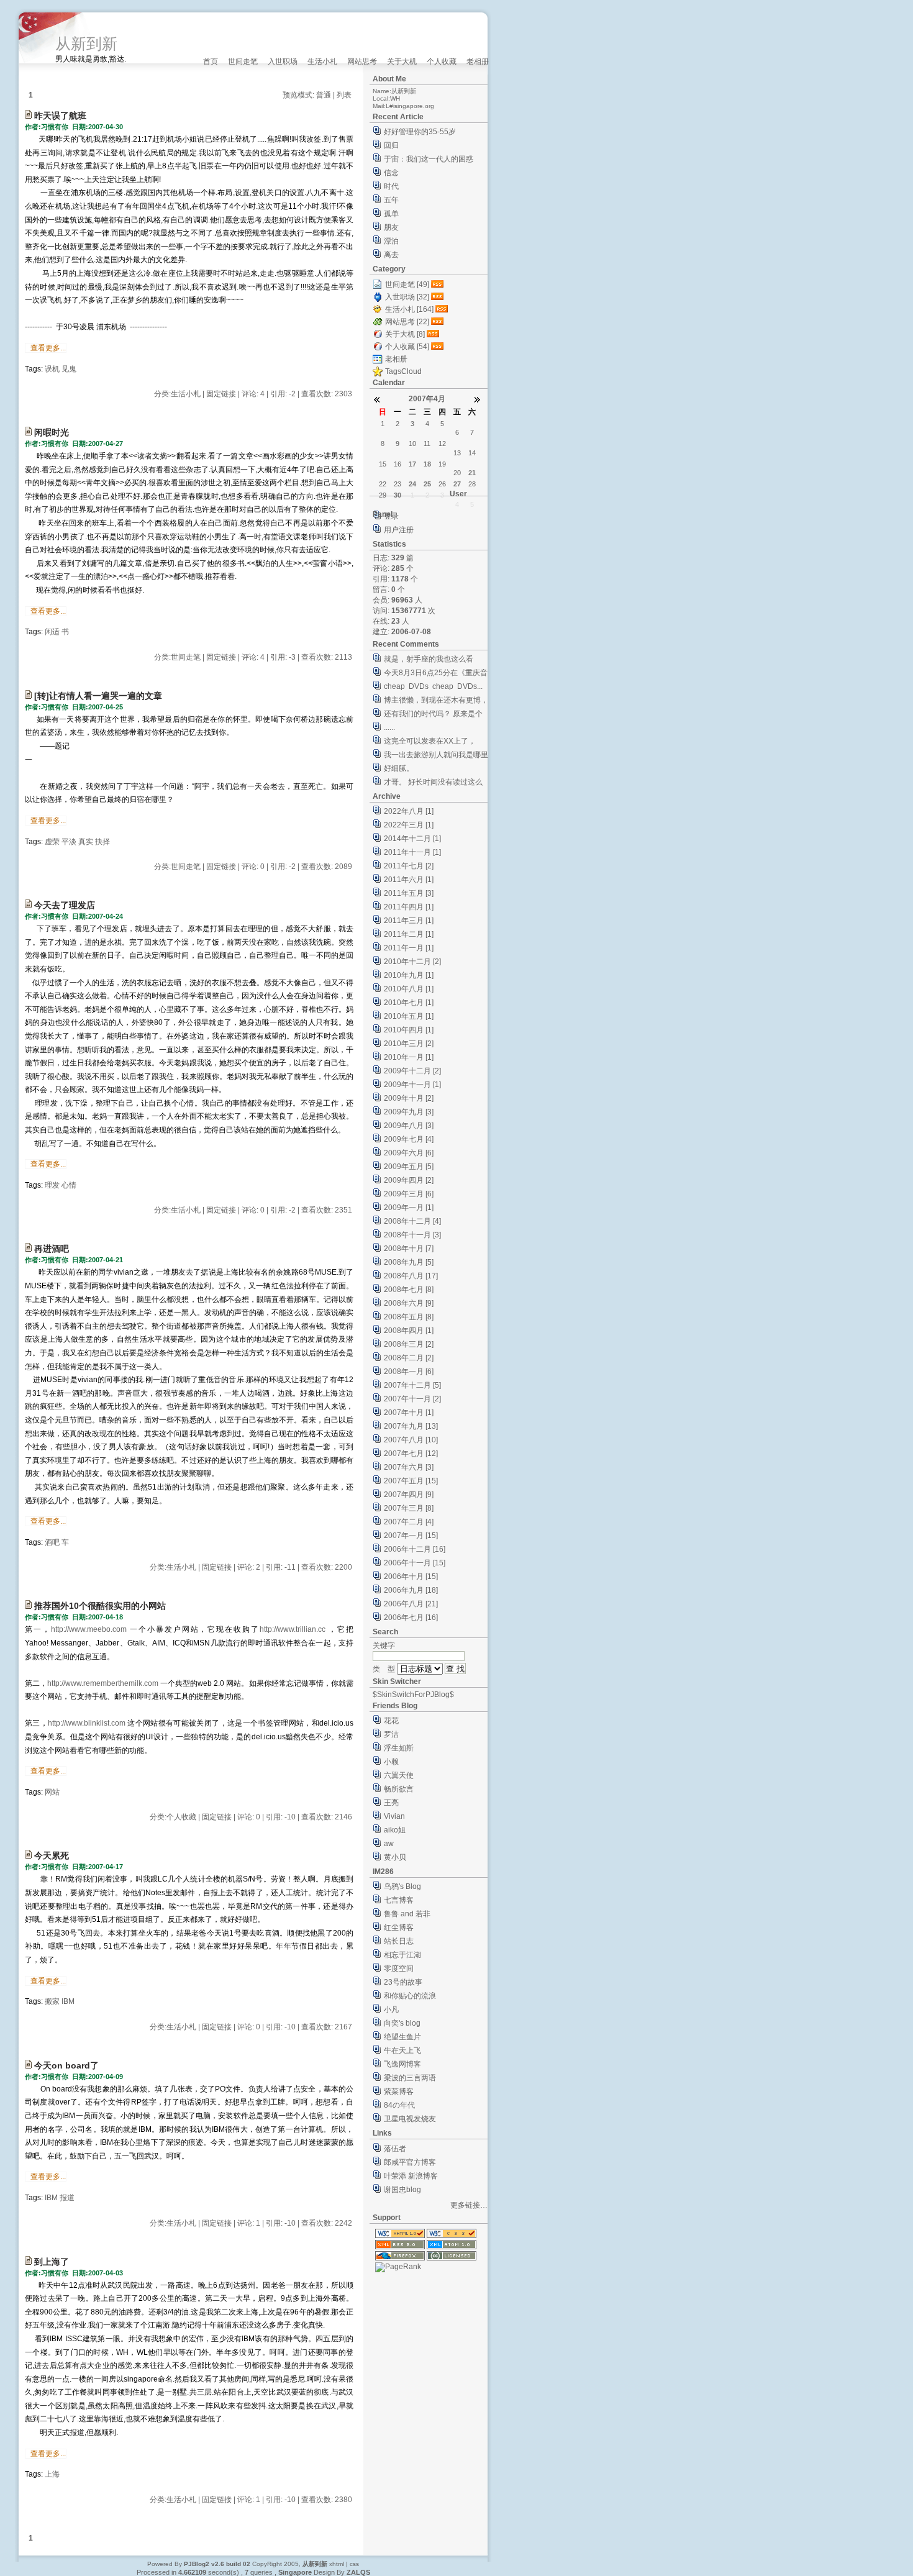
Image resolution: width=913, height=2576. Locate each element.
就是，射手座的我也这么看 (429, 659)
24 (412, 484)
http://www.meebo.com (89, 1629)
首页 (211, 61)
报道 (67, 2198)
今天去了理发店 (65, 905)
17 (412, 464)
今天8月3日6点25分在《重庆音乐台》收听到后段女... (436, 674)
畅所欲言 (399, 1789)
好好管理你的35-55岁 (420, 132)
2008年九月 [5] (409, 1262)
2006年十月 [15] (411, 1577)
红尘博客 (399, 1927)
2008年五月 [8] (409, 1317)
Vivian (394, 1816)
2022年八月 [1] (409, 811)
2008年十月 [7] (409, 1249)
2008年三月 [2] (409, 1344)
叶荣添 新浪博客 (411, 2176)
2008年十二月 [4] (412, 1221)
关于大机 (402, 61)
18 (427, 464)
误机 (52, 369)
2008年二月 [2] (409, 1358)
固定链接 (221, 394)
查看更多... (48, 348)
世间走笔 (243, 61)
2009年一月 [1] (409, 1208)
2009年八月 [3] (409, 1126)
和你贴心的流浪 (410, 1996)
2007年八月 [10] (411, 1440)
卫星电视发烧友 (410, 2119)
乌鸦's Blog (402, 1886)
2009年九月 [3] (409, 1112)
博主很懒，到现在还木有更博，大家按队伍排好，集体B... (436, 702)
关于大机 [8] (405, 334)
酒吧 (52, 1542)
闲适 (52, 632)
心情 (69, 1185)
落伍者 (395, 2149)
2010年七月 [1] (409, 1003)
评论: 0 (253, 867)
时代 (391, 186)
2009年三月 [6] (409, 1194)
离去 (391, 255)
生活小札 (322, 61)
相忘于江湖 (402, 1955)
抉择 (102, 842)
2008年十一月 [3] (412, 1235)
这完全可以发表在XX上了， (430, 741)
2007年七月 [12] (411, 1454)
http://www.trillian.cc (293, 1629)
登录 (391, 516)
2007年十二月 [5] (412, 1385)
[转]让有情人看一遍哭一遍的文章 (98, 696)
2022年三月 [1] (409, 825)
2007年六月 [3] (409, 1467)
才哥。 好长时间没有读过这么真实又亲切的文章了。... (433, 784)
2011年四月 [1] (409, 907)
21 (472, 473)
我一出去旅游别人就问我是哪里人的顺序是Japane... (436, 756)
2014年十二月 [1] (412, 839)
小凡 (391, 2009)
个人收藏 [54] (407, 347)
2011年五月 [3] (409, 893)
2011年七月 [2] (409, 866)
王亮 (391, 1803)
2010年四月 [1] (409, 1030)
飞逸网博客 (402, 2064)
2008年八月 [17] (411, 1276)
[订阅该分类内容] (438, 284)
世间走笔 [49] (407, 284)
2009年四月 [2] (409, 1180)
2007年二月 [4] (409, 1522)
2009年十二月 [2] (412, 1071)
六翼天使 (399, 1775)
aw (389, 1844)
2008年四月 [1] (409, 1331)
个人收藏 (442, 61)
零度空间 (399, 1968)
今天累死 (52, 1855)
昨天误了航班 (60, 116)
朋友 (391, 227)
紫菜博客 (399, 2091)
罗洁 (391, 1734)
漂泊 (391, 241)
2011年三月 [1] (409, 921)
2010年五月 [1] (409, 1016)
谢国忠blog (402, 2190)
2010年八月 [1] (409, 989)
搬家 (52, 2001)
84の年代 (399, 2105)
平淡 (69, 842)
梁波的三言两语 (410, 2078)
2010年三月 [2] (409, 1044)
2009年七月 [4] (409, 1139)
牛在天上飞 (402, 2050)
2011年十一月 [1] (412, 852)
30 (397, 495)
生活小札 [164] (409, 309)
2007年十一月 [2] (412, 1399)
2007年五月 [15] (411, 1481)
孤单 (391, 214)
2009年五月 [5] (409, 1167)
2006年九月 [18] (411, 1590)
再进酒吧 (52, 1249)
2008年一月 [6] (409, 1372)
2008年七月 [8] (409, 1290)
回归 (391, 145)
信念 (391, 173)
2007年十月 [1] (409, 1413)
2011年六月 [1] (409, 880)
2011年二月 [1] (409, 934)
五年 (391, 200)
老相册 (478, 61)
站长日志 (399, 1941)
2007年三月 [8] (409, 1508)
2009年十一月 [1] (412, 1085)
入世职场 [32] (407, 297)
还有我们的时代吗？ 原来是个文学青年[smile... (433, 715)
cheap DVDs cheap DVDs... (433, 686)
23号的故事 (403, 1982)
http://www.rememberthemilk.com (103, 1683)
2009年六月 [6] (409, 1153)
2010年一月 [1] (409, 1057)
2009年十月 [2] (409, 1098)
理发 (52, 1185)
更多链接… (469, 2205)
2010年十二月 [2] (412, 962)
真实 (86, 842)
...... (389, 727)
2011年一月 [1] (409, 948)
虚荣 (52, 842)
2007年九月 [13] (411, 1426)
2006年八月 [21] (411, 1604)
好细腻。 (399, 768)
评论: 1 (249, 2223)
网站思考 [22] (407, 322)
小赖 (391, 1762)
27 (457, 484)
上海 (52, 2474)
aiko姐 (395, 1830)
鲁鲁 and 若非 (407, 1914)
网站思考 (362, 61)
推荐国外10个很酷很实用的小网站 (100, 1606)
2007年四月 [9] (409, 1495)
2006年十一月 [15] (415, 1563)
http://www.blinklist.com (87, 1723)
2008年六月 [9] (409, 1303)
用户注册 (399, 530)
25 (427, 484)
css (354, 2564)
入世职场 (283, 61)
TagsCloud (403, 371)
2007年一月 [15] (411, 1536)
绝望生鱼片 (402, 2037)
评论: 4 (253, 394)
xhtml (337, 2564)
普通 (324, 95)
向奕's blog (402, 2023)
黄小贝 (395, 1857)
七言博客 (399, 1900)
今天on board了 (66, 2065)
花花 (391, 1721)
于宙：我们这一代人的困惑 (429, 159)
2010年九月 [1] (409, 975)
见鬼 (69, 369)
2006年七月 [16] (411, 1618)
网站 (52, 1792)
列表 (344, 95)
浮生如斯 (399, 1748)
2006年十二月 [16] (415, 1549)
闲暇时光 (52, 432)
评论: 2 (249, 1567)
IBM (68, 2001)
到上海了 (52, 2262)
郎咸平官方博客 (410, 2162)
